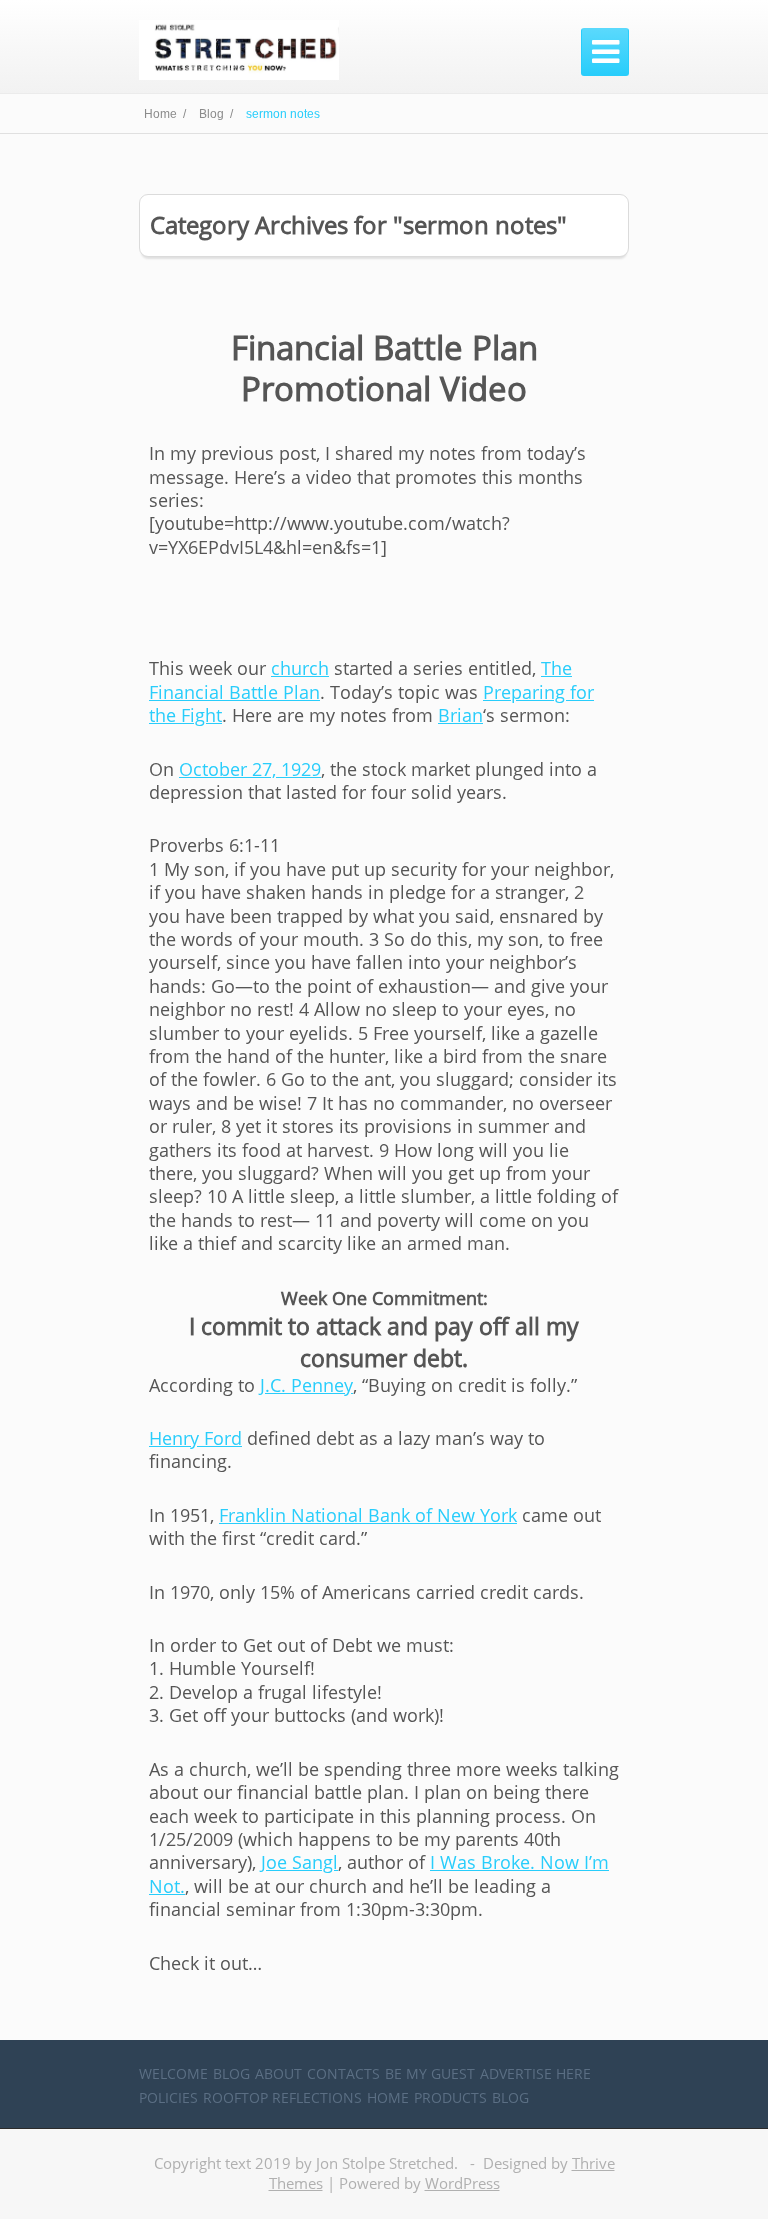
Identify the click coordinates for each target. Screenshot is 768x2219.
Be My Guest (430, 2073)
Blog (231, 2073)
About (278, 2073)
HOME (388, 2097)
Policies (168, 2097)
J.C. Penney (306, 1385)
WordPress (462, 2183)
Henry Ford (195, 1438)
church (300, 668)
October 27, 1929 (250, 769)
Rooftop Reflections (282, 2097)
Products (450, 2097)
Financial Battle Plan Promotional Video (384, 368)
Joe (299, 1862)
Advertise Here (535, 2073)
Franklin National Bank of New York (368, 1515)
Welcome (173, 2073)
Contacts (343, 2073)
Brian (460, 715)
